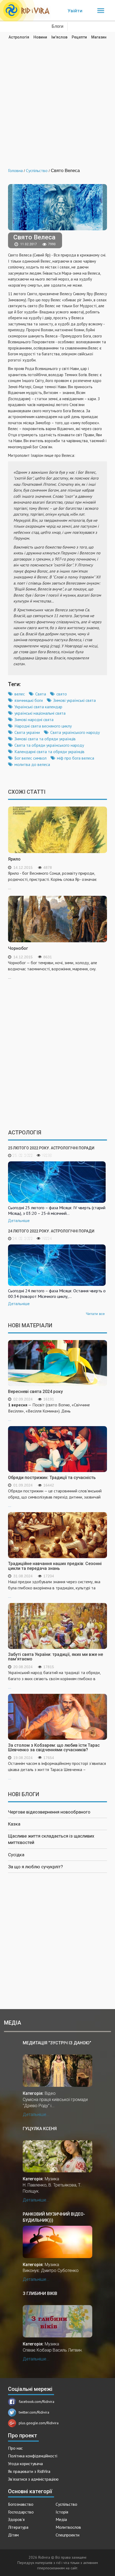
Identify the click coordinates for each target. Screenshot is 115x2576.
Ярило (14, 859)
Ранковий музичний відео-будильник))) (54, 2217)
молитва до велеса (32, 764)
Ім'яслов (59, 37)
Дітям (13, 2535)
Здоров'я (16, 2519)
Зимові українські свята (74, 700)
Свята (41, 694)
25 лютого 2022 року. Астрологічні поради (51, 1148)
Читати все (95, 1314)
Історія (62, 2512)
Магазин (99, 37)
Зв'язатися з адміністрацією (33, 2479)
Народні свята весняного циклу (43, 726)
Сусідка (16, 1855)
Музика (52, 2179)
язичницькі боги (29, 700)
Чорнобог (18, 948)
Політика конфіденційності (33, 2456)
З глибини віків (40, 2293)
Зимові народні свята (34, 719)
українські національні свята (40, 713)
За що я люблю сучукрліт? (35, 1867)
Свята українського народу (75, 732)
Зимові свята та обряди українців (45, 739)
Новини (40, 37)
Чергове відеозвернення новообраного (49, 1812)
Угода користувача (25, 2464)
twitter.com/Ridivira (34, 2412)
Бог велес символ (30, 758)
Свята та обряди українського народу (49, 745)
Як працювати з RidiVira (29, 2471)
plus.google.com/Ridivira (39, 2423)
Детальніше (19, 1221)
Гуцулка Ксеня (40, 2129)
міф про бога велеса (76, 758)
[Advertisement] (57, 100)
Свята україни (27, 732)
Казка (14, 1824)
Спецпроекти (68, 2535)
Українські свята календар (38, 707)
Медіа (61, 2519)
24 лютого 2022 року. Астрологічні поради (51, 1231)
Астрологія (19, 37)
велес (20, 694)
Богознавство (21, 2504)
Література (18, 2527)
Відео (50, 2093)
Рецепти (79, 37)
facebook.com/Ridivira (37, 2402)
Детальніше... (36, 2114)
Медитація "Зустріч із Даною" (57, 2043)
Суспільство (66, 2504)
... (49, 1412)
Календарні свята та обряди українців (49, 752)
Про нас (15, 2448)
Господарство (21, 2512)
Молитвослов (68, 2527)
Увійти (75, 11)
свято (62, 694)
